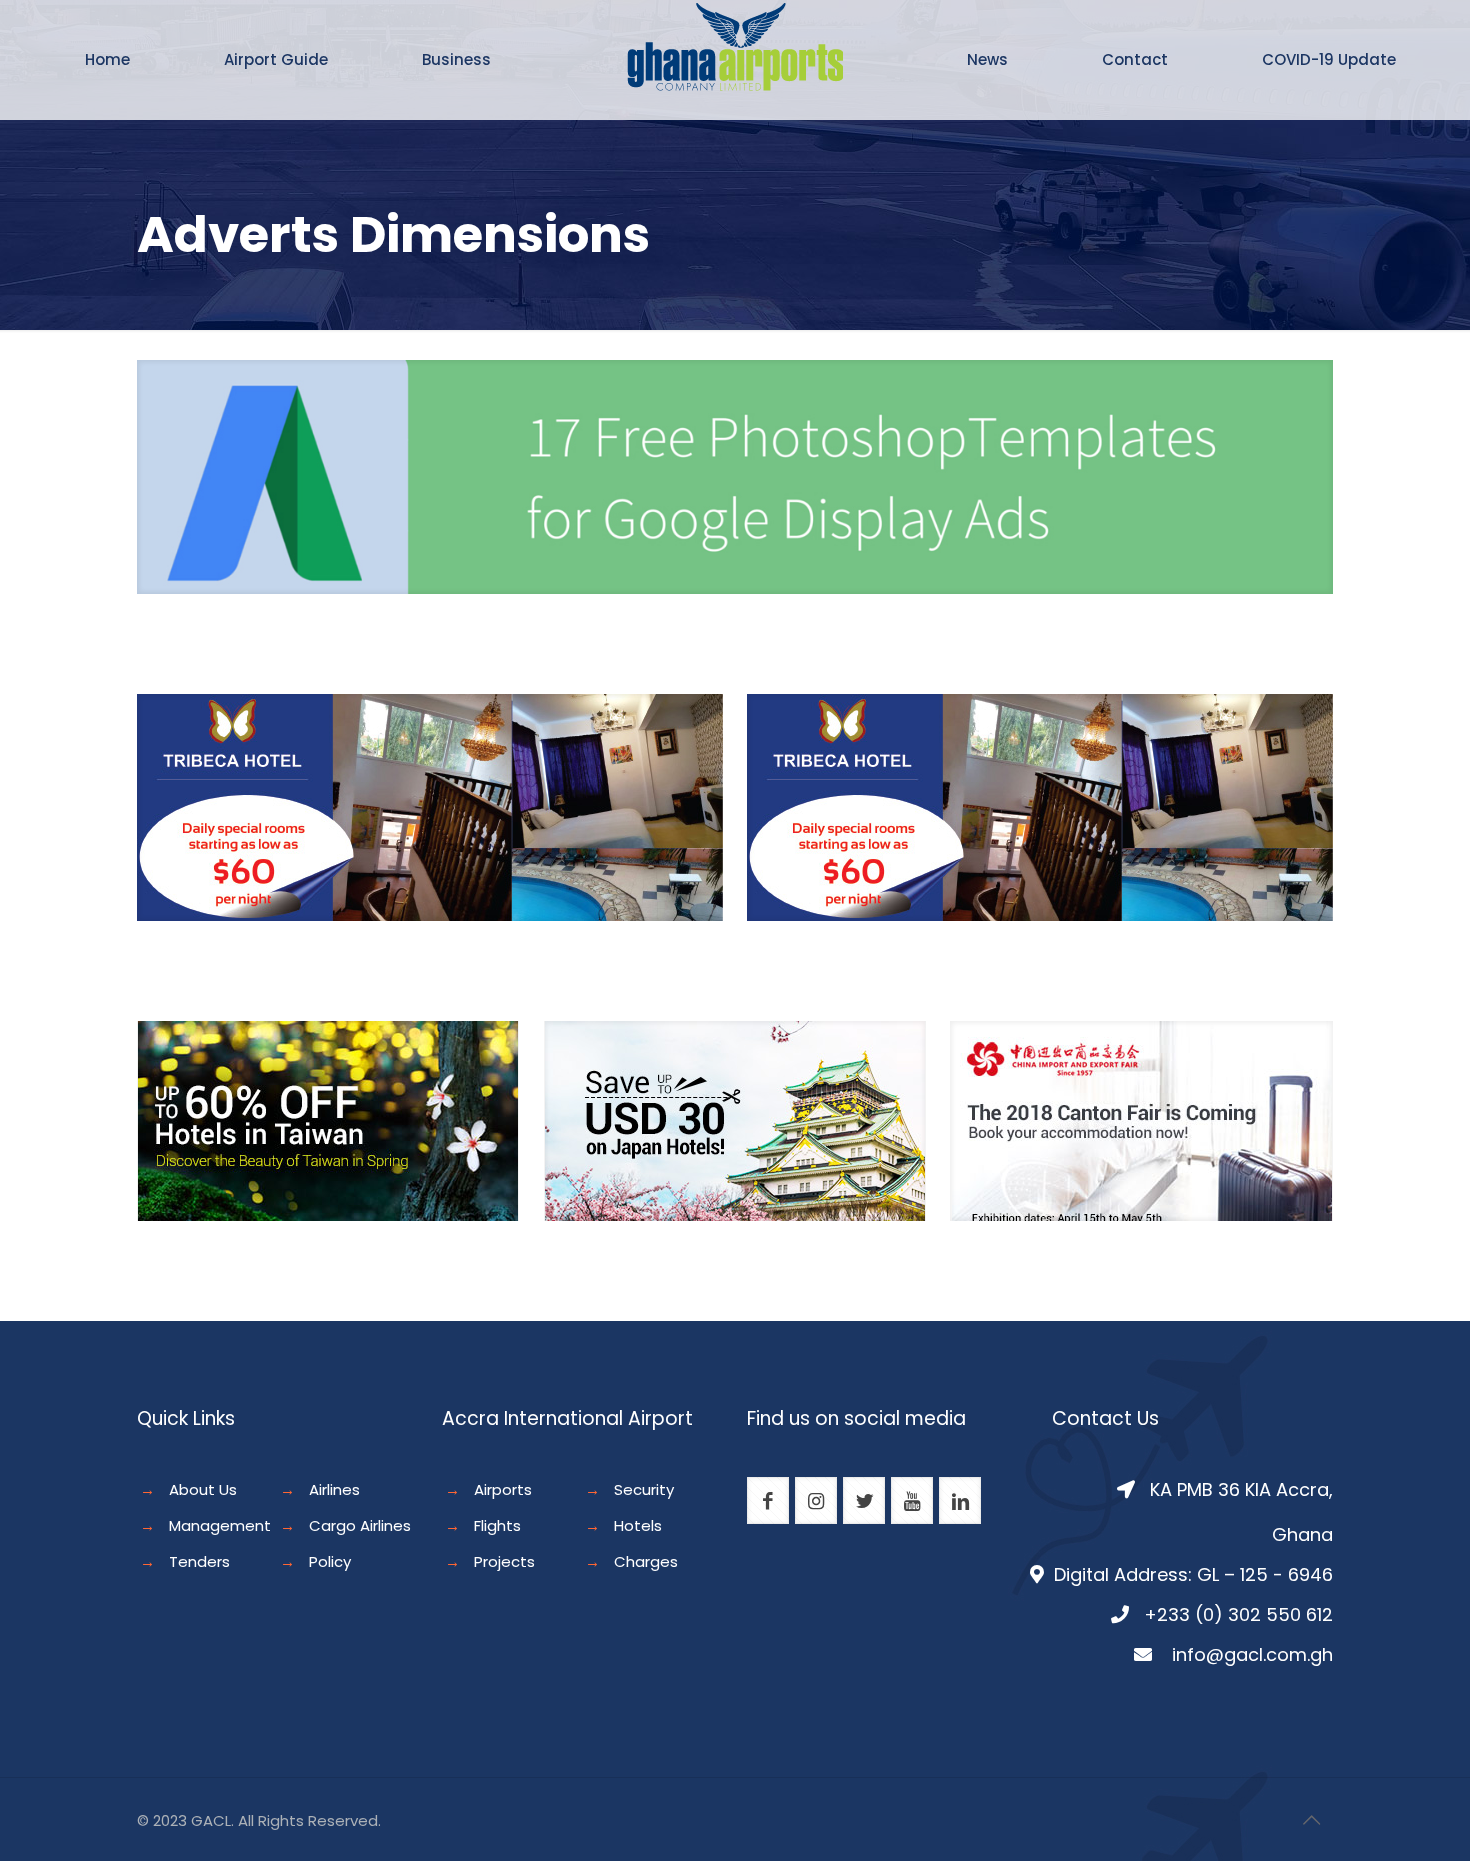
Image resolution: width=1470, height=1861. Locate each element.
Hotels (638, 1525)
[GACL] (735, 80)
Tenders (199, 1561)
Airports (503, 1489)
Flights (497, 1525)
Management (220, 1525)
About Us (203, 1489)
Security (644, 1489)
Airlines (334, 1489)
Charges (646, 1561)
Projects (504, 1561)
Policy (330, 1561)
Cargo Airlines (360, 1525)
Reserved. (344, 1820)
